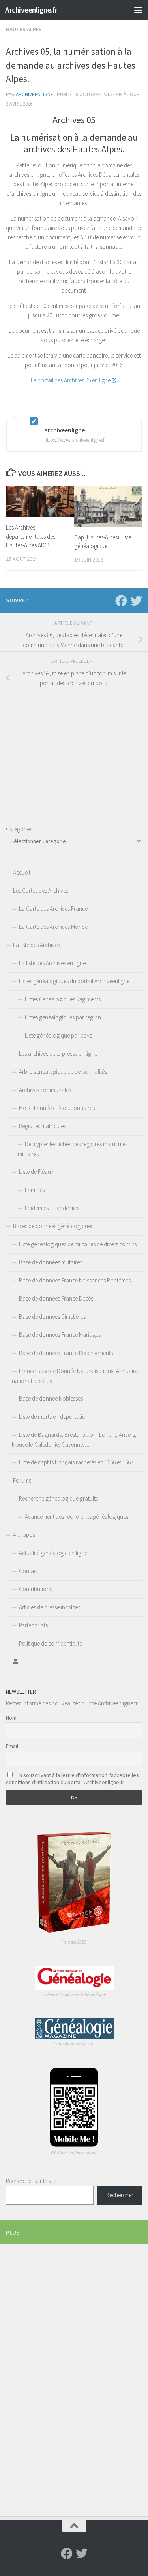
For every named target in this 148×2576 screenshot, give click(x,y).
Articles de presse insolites (50, 1607)
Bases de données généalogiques (53, 1226)
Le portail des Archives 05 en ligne (71, 380)
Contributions (36, 1589)
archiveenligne (35, 94)
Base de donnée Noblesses (51, 1398)
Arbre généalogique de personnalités (63, 1072)
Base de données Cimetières (52, 1317)
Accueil (22, 872)
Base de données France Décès (56, 1298)
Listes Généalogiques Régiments (63, 999)
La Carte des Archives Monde (53, 927)
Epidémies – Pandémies (52, 1208)
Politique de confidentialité (51, 1643)
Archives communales (45, 1090)
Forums (22, 1480)
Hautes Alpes (24, 29)
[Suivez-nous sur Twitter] (136, 601)
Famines (35, 1190)
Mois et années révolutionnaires (57, 1108)
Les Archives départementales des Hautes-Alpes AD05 (31, 536)
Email (12, 1746)
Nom (11, 1718)
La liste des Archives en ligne (52, 963)
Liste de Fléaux (36, 1172)
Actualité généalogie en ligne (53, 1553)
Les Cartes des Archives (41, 890)
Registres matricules (42, 1126)
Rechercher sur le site (31, 2181)
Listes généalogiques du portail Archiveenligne (74, 981)
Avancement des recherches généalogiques (77, 1517)
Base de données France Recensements (66, 1353)
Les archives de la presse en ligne (58, 1054)
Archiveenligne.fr (31, 10)
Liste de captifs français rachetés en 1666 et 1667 (76, 1462)
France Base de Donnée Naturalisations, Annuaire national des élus (75, 1376)
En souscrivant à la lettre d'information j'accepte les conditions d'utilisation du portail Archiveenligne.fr (72, 1779)
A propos (24, 1535)
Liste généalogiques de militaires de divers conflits (78, 1244)
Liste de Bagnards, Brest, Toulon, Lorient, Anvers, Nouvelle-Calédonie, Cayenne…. (74, 1440)
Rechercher (120, 2195)
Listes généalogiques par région (63, 1017)
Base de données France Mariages (60, 1335)
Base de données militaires (51, 1262)
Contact (29, 1571)
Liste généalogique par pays (58, 1035)
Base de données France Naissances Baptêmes (75, 1280)
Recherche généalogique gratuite (59, 1498)
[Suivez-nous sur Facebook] (121, 601)
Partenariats (33, 1625)
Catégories (19, 829)
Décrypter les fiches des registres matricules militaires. (73, 1149)
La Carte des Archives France (53, 909)
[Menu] (138, 10)
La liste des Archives (37, 945)
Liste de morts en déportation (54, 1417)
